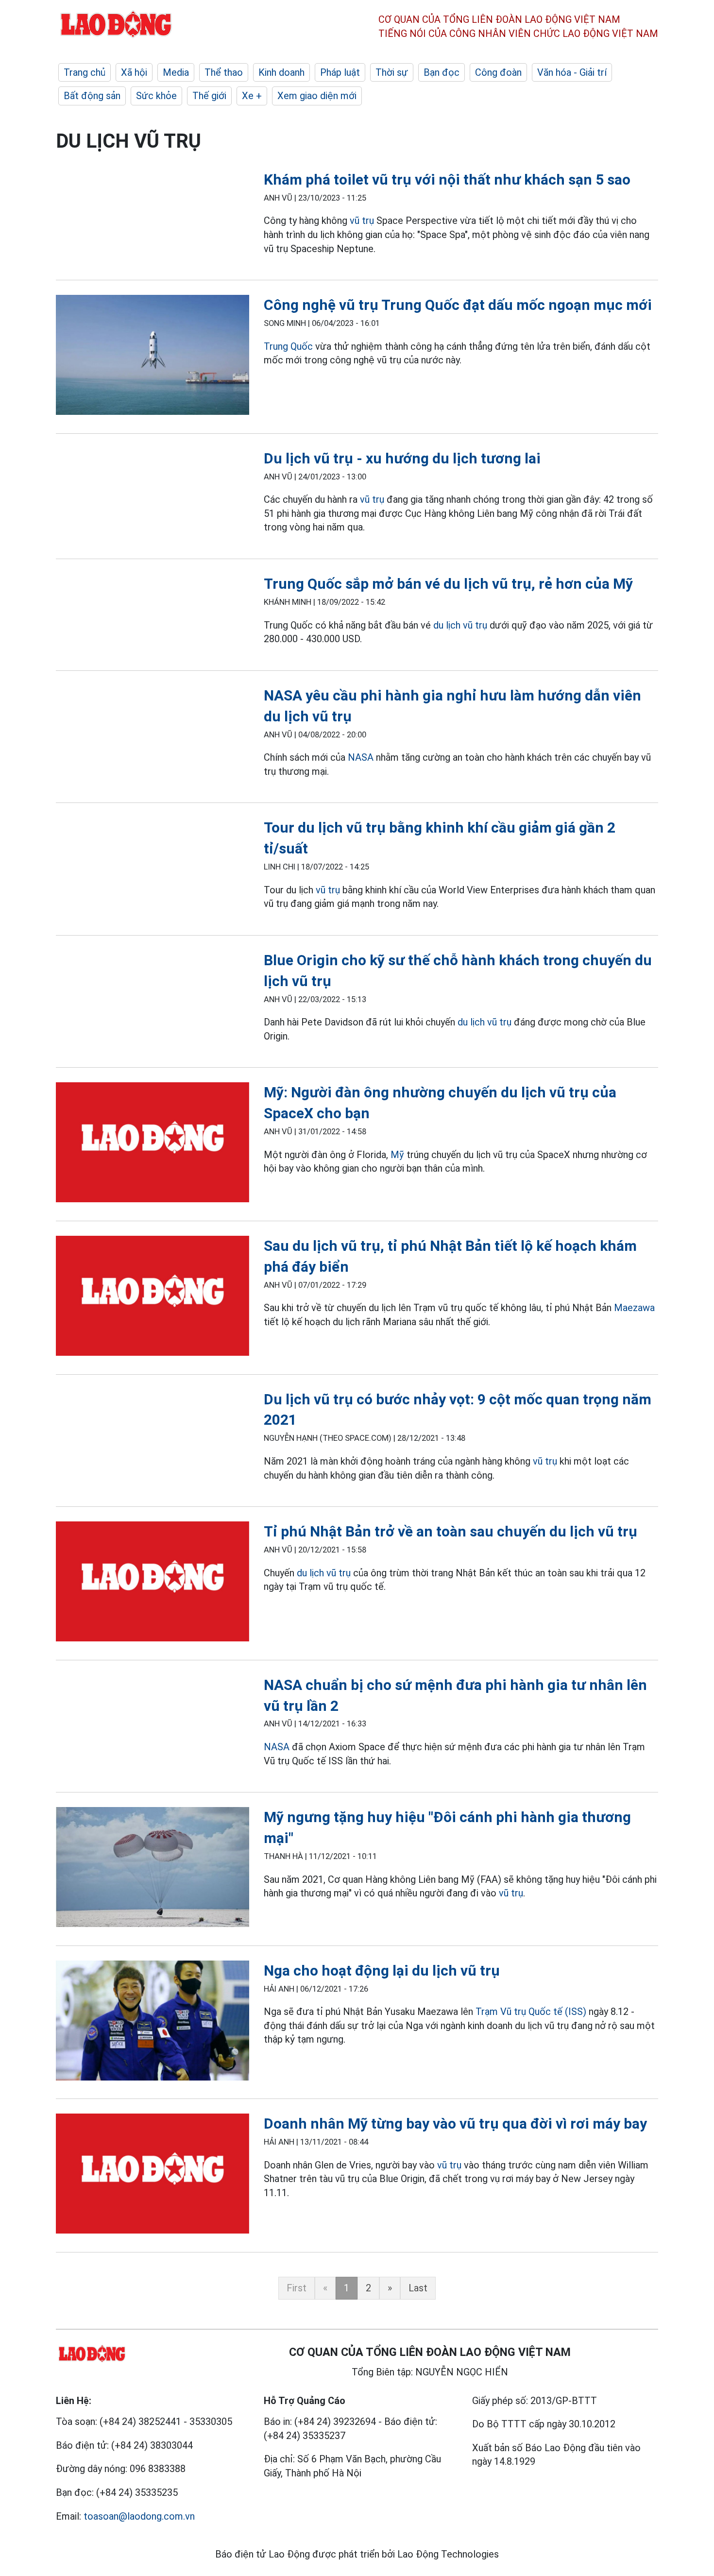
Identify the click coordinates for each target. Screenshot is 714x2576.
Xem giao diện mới (317, 96)
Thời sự (392, 72)
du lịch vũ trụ (460, 625)
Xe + (252, 96)
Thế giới (209, 96)
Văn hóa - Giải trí (572, 72)
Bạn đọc (442, 72)
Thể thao (224, 72)
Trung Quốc (288, 346)
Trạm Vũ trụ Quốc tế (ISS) (531, 2012)
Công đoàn (498, 72)
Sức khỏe (156, 96)
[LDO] (153, 357)
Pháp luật (340, 72)
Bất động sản (92, 96)
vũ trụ (362, 221)
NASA (361, 757)
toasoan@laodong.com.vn (139, 2516)
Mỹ (397, 1155)
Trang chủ (85, 72)
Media (176, 72)
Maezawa (634, 1308)
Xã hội (134, 72)
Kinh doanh (281, 72)
